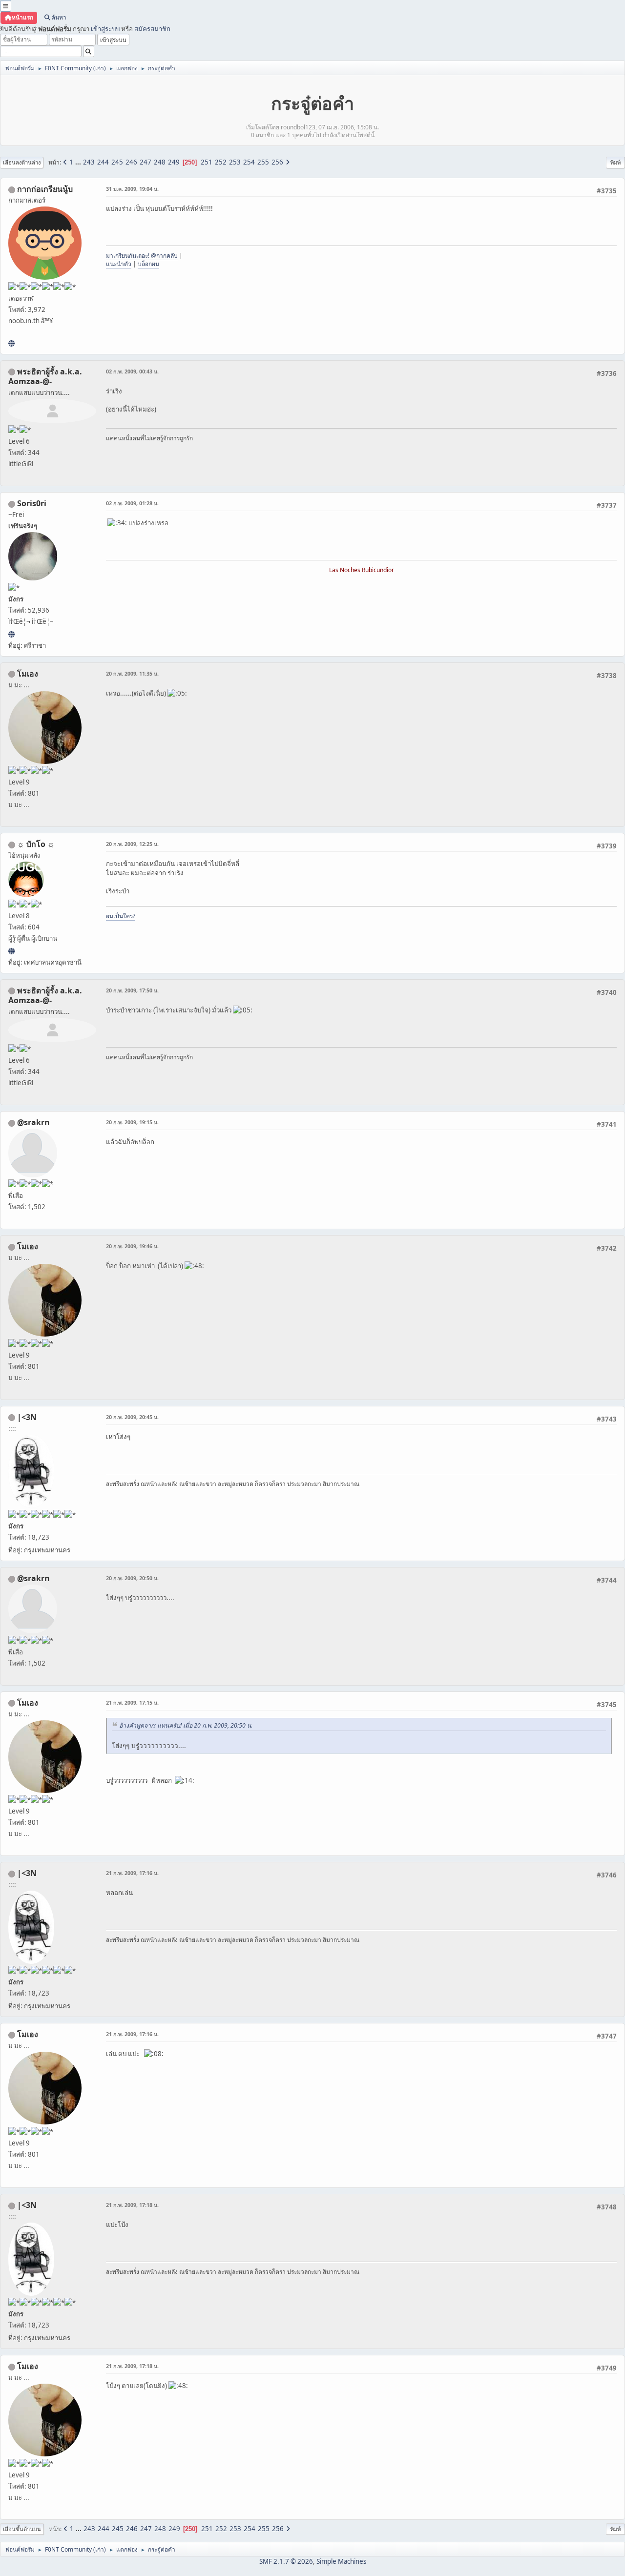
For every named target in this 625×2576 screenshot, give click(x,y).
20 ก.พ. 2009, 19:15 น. (132, 1122)
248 (160, 162)
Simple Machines (341, 2561)
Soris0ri (32, 503)
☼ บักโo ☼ (36, 844)
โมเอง (28, 674)
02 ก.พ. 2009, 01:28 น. (132, 503)
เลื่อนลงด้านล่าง (22, 162)
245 (117, 162)
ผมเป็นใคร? (121, 916)
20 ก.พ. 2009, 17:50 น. (132, 990)
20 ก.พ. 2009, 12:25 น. (132, 844)
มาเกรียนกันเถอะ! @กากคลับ (142, 256)
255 (263, 162)
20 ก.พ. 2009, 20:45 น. (132, 1417)
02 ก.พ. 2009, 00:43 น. (132, 371)
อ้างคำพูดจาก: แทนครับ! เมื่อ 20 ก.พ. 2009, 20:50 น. (186, 1725)
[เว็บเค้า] (11, 343)
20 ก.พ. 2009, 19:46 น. (132, 1246)
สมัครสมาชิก (152, 29)
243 (89, 162)
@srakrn (33, 1122)
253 (235, 162)
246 (131, 162)
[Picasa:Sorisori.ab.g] (11, 634)
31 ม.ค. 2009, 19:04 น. (132, 189)
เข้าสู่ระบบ (105, 29)
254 (249, 162)
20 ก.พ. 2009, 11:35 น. (132, 673)
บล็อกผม (148, 264)
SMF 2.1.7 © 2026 (286, 2561)
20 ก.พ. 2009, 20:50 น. (132, 1578)
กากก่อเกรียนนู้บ (45, 189)
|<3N (27, 1417)
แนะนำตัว (119, 264)
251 (207, 162)
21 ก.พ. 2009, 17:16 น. (132, 1873)
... (79, 162)
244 (103, 162)
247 (146, 162)
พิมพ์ (615, 162)
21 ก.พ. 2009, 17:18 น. (132, 2205)
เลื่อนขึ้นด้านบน (22, 2529)
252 (221, 162)
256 (277, 162)
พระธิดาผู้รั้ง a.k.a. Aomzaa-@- (45, 376)
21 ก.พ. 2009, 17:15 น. (132, 1702)
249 (174, 162)
